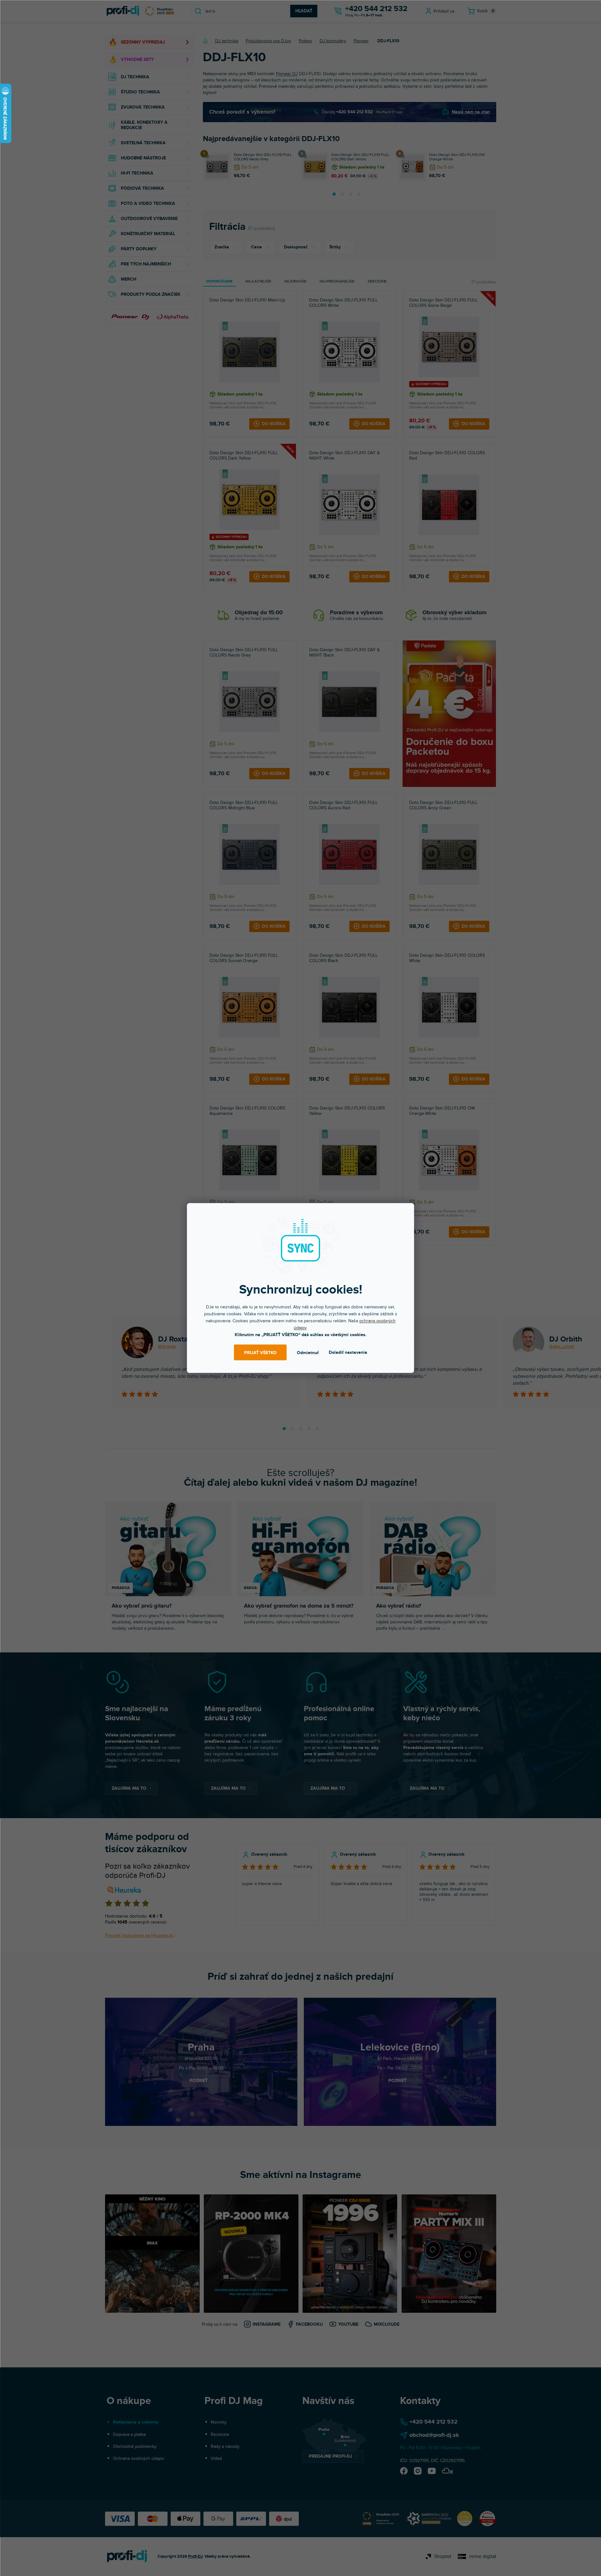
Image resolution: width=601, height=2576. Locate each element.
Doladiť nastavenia (348, 1352)
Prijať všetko (260, 1352)
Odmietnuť (308, 1352)
